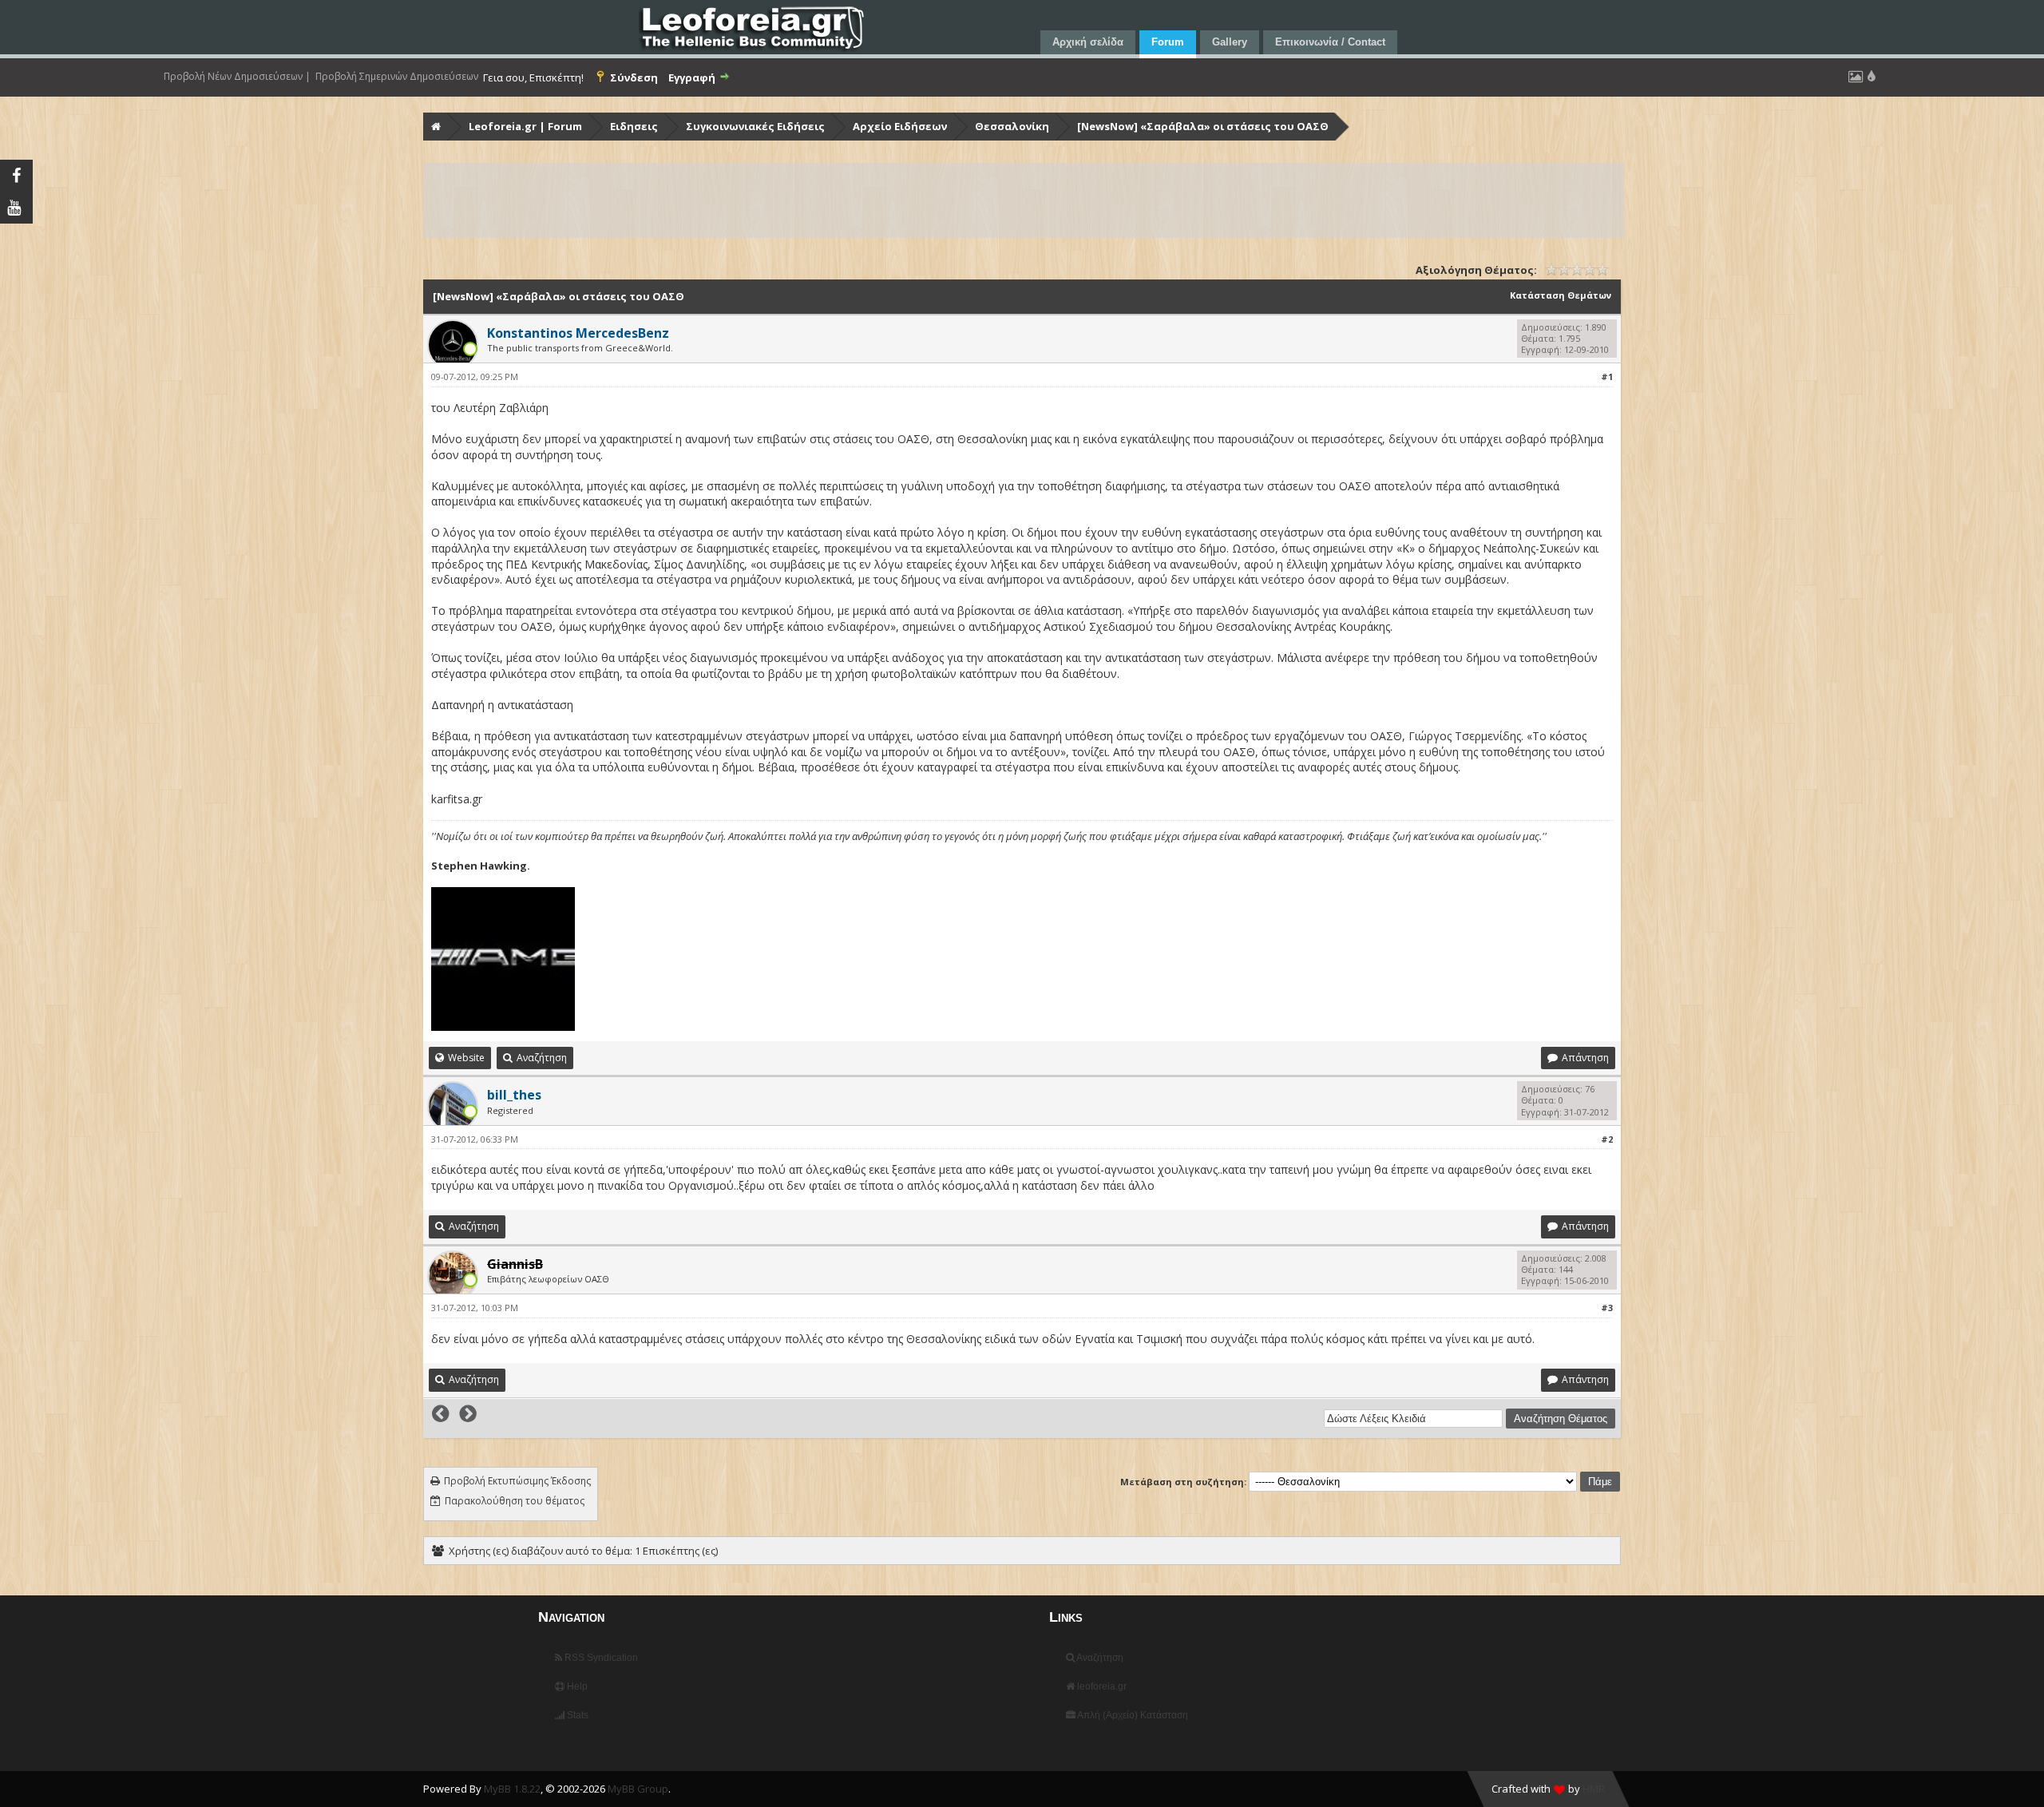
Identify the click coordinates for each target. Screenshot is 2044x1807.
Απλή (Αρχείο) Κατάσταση (1132, 1715)
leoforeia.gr (1101, 1686)
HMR (1594, 1789)
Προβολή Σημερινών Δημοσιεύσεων (397, 77)
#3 (1607, 1308)
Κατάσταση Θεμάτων (1561, 295)
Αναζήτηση (1099, 1658)
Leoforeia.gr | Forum (525, 126)
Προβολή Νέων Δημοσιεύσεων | (237, 77)
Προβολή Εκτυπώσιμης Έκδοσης (517, 1481)
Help (576, 1686)
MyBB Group (638, 1789)
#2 (1607, 1139)
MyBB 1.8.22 (512, 1789)
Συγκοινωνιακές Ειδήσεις (755, 126)
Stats (576, 1715)
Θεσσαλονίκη (1012, 126)
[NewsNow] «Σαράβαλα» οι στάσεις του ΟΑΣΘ (1203, 126)
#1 (1607, 376)
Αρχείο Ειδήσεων (900, 126)
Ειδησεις (634, 126)
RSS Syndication (600, 1658)
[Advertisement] (904, 200)
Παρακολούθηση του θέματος (515, 1501)
